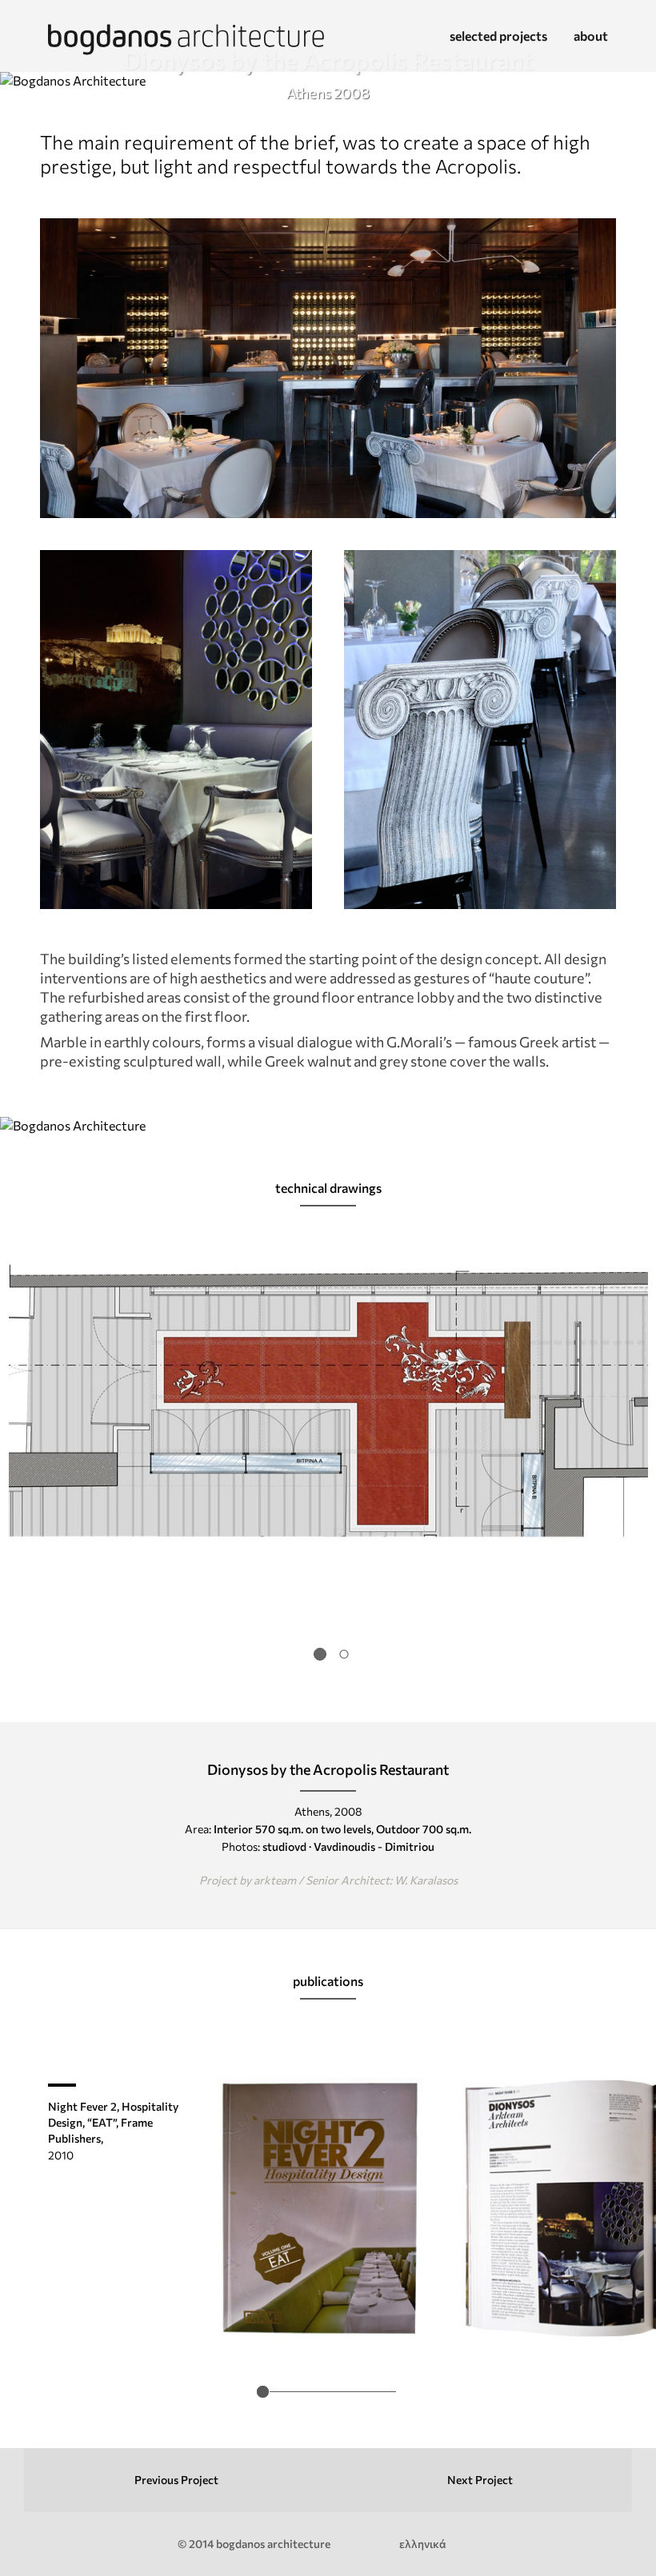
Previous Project (176, 2480)
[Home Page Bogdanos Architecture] (186, 42)
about (591, 36)
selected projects (498, 36)
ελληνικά (423, 2544)
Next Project (480, 2480)
